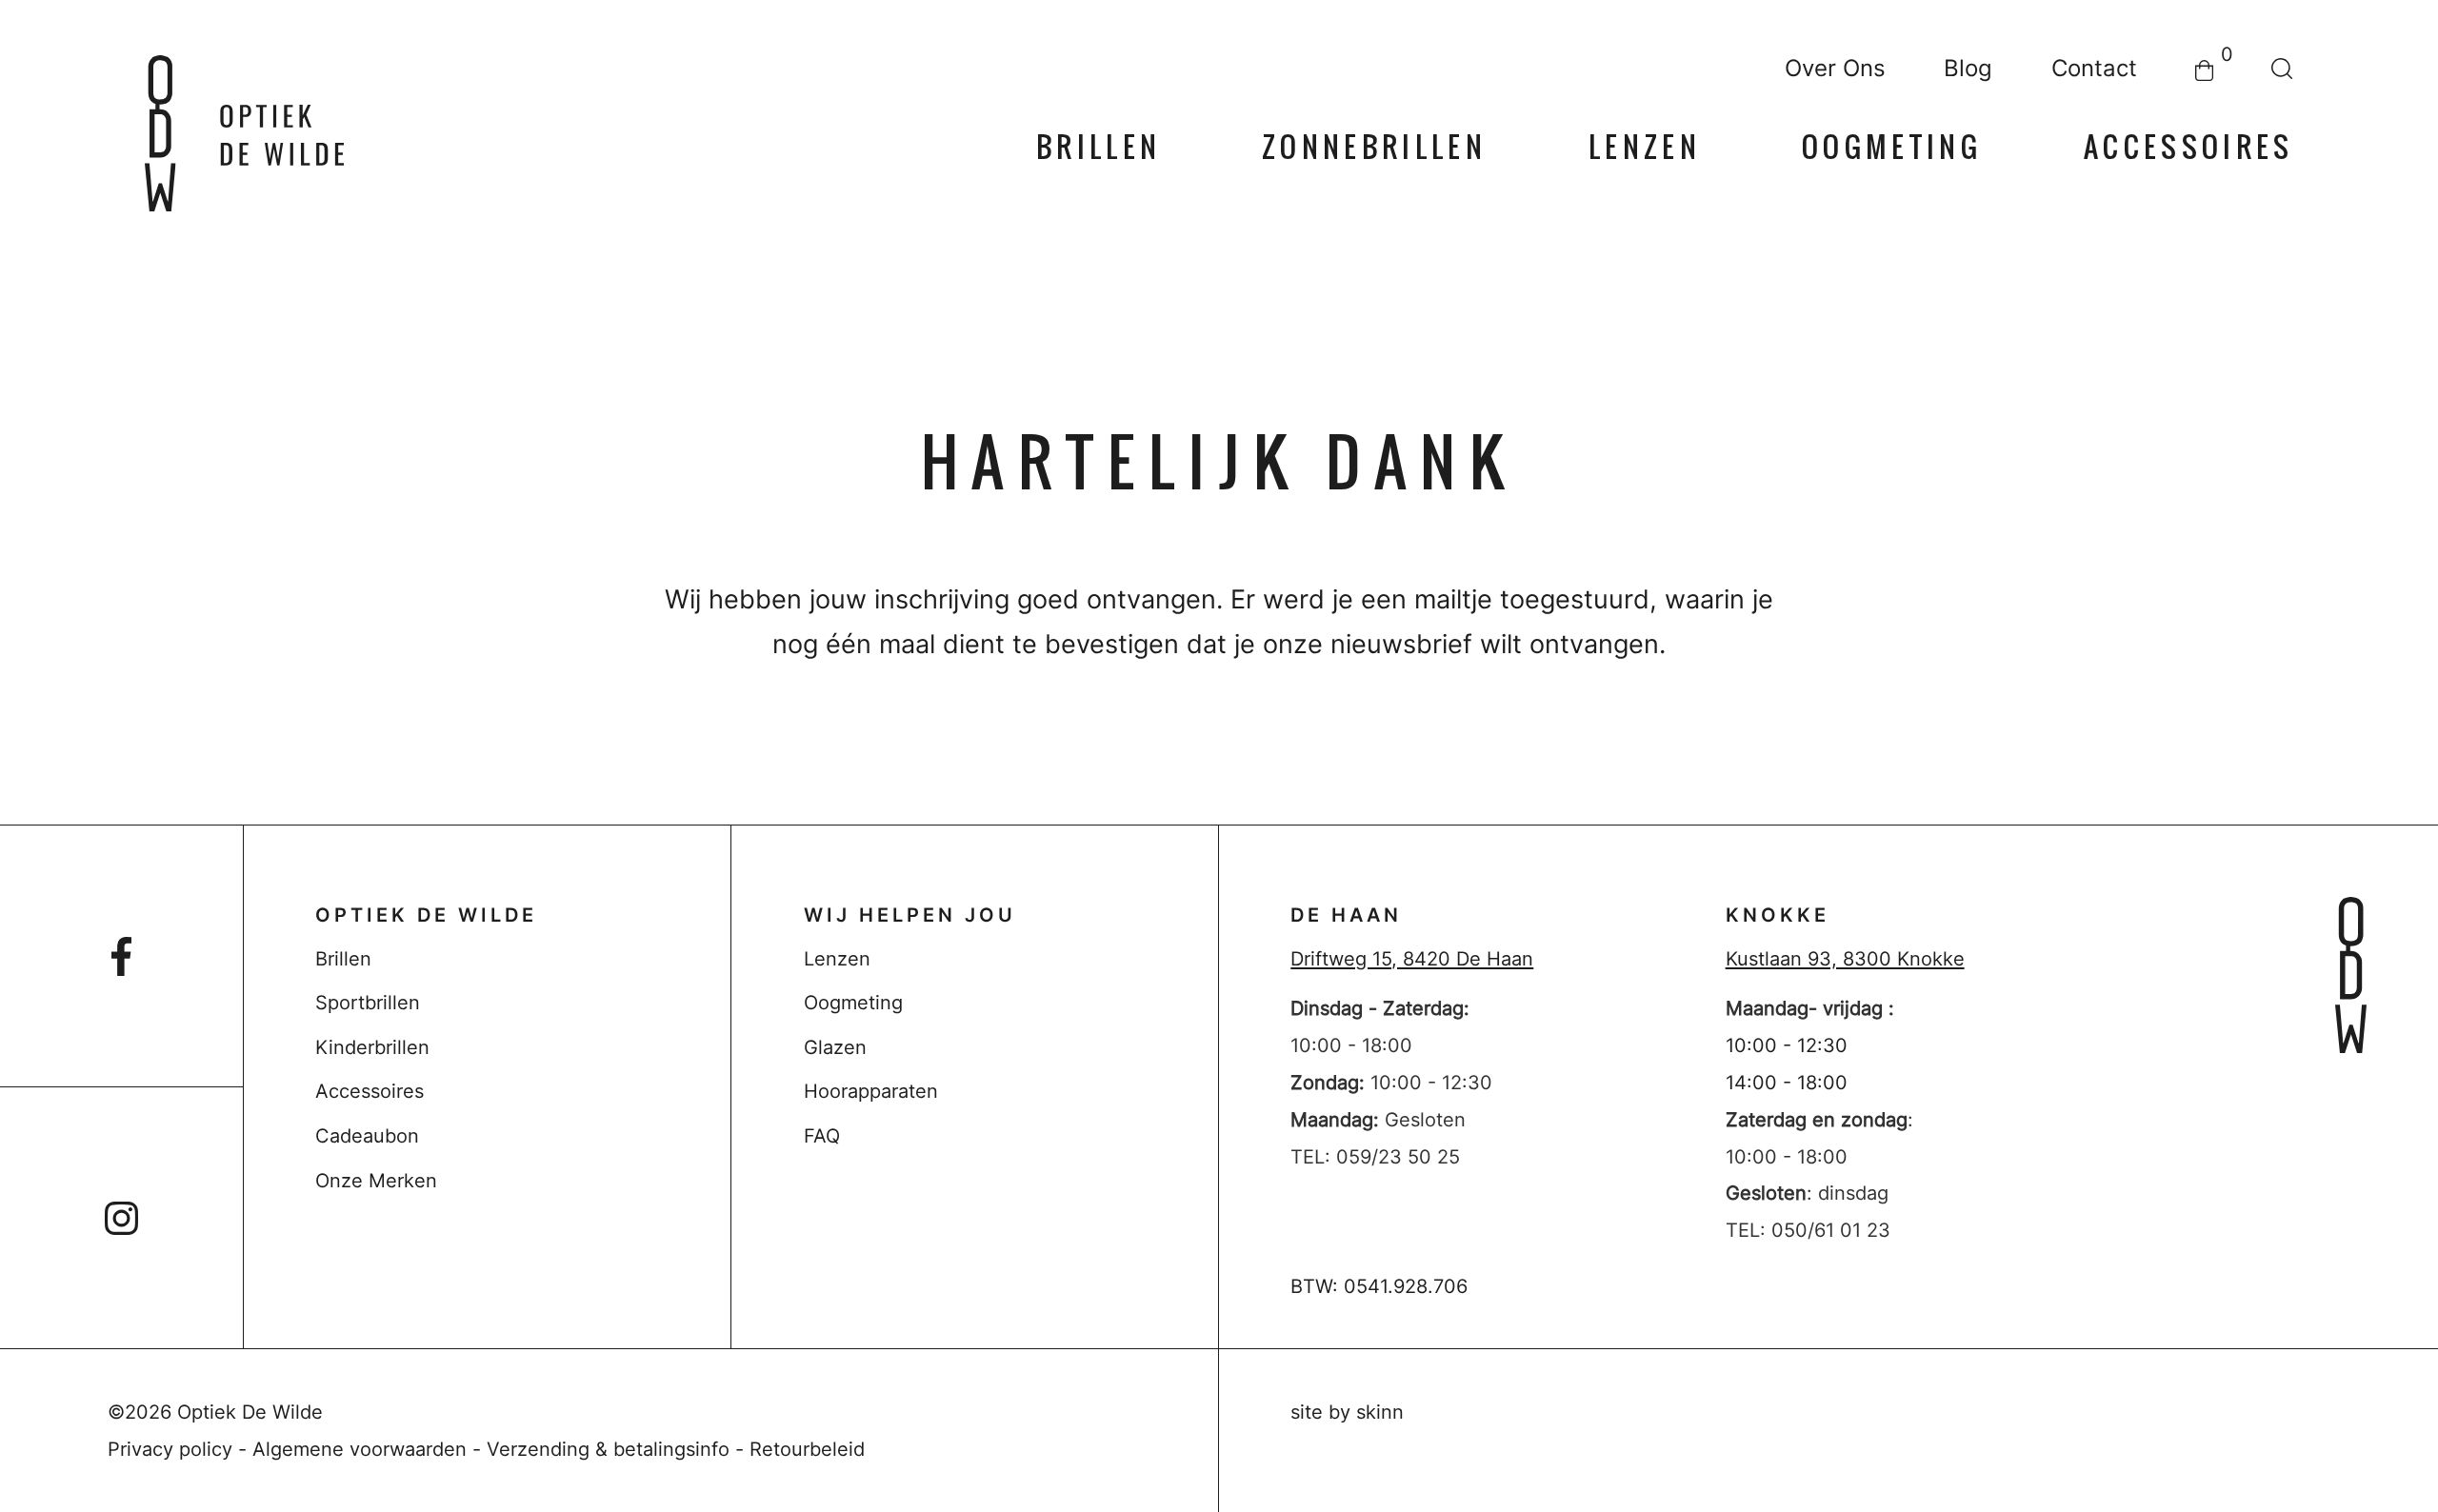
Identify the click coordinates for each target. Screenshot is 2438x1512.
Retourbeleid (807, 1449)
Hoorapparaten (871, 1091)
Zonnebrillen (1374, 148)
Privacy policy (170, 1449)
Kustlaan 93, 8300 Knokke (1845, 958)
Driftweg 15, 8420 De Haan (1412, 958)
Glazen (835, 1047)
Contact (2094, 69)
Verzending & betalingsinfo (608, 1449)
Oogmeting (1892, 148)
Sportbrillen (368, 1002)
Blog (1968, 69)
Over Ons (1835, 69)
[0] (2204, 69)
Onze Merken (376, 1180)
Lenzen (1645, 148)
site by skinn (1347, 1412)
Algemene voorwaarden (360, 1449)
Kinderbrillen (372, 1047)
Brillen (1099, 148)
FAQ (822, 1135)
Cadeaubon (367, 1135)
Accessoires (2189, 148)
